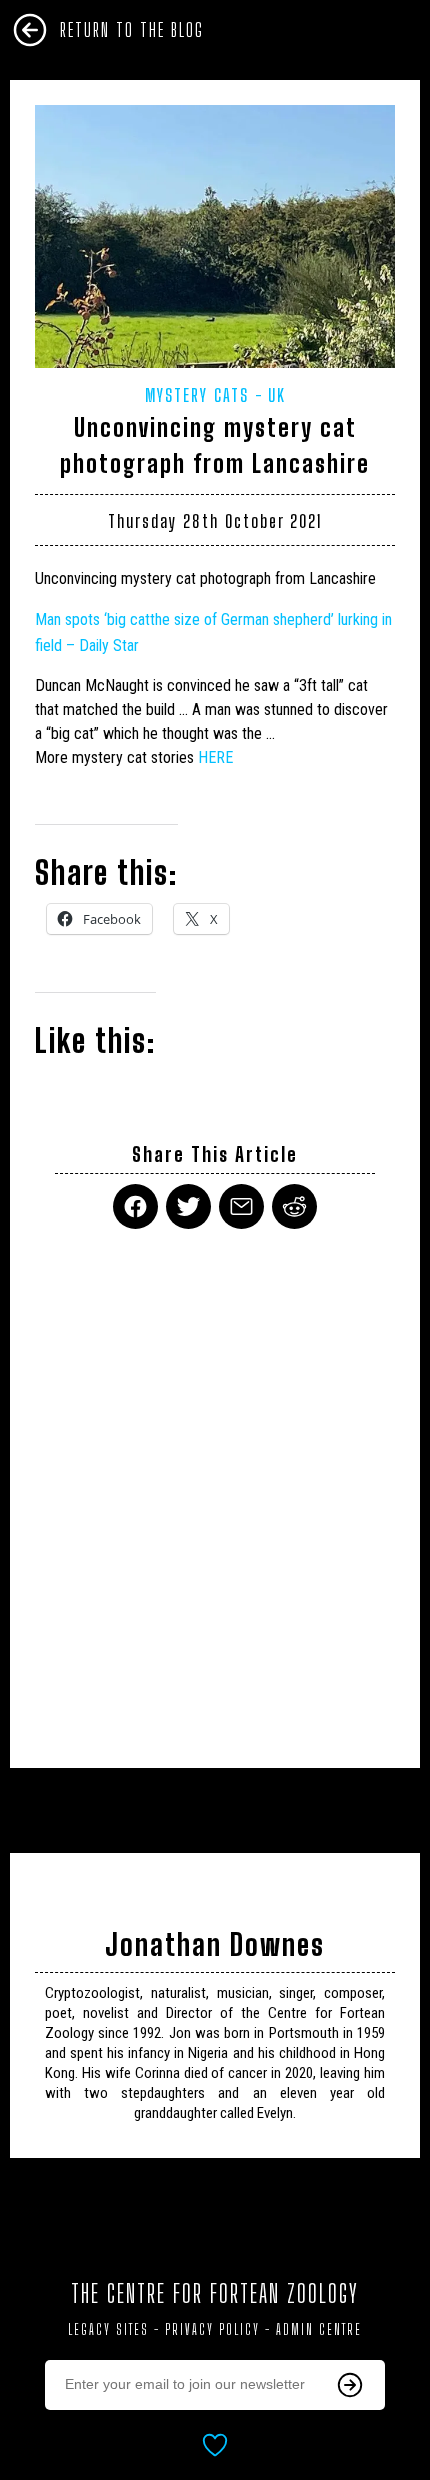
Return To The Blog (132, 30)
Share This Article (215, 1154)
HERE (215, 757)
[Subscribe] (350, 2385)
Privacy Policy (212, 2329)
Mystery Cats (197, 395)
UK (277, 395)
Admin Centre (319, 2329)
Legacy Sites (108, 2329)
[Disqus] (215, 1486)
